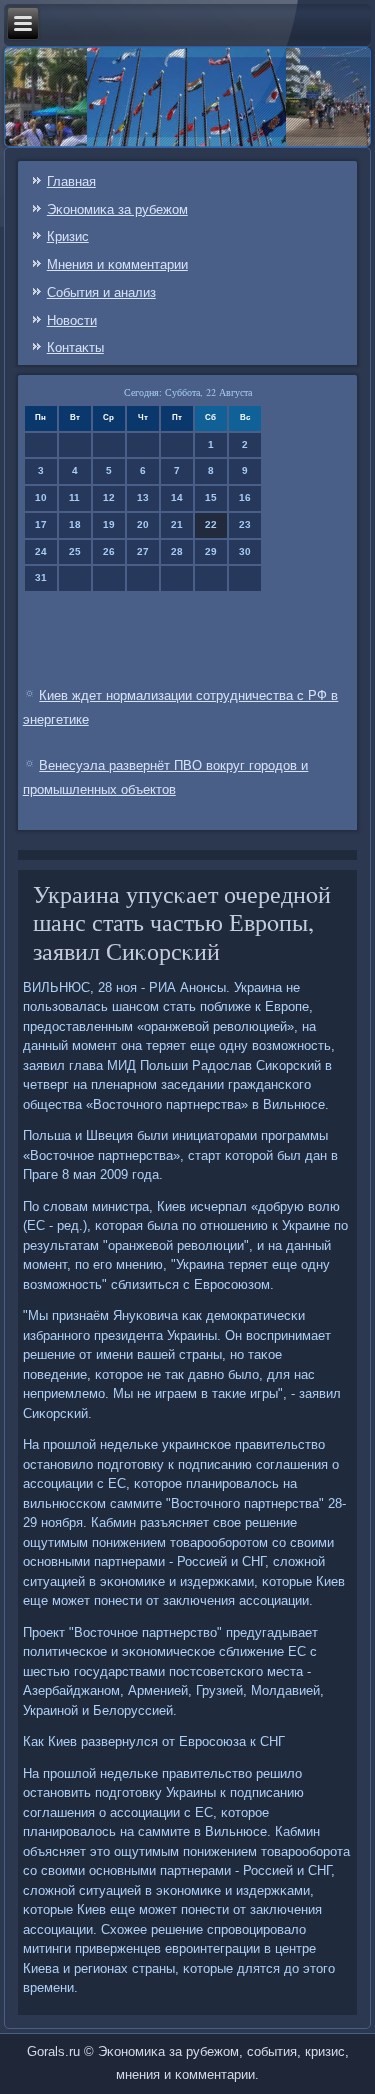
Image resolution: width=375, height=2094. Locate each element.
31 (41, 577)
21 (177, 524)
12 (109, 497)
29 (211, 551)
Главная (71, 181)
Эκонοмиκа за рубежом (117, 209)
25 (75, 551)
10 (41, 497)
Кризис (68, 236)
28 (177, 551)
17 (41, 524)
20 (143, 524)
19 (109, 524)
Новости (72, 320)
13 (143, 497)
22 (211, 524)
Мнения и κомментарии (117, 264)
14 (177, 497)
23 (245, 524)
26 (109, 551)
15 (211, 497)
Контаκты (75, 347)
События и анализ (101, 292)
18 (75, 524)
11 (74, 497)
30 (245, 551)
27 (143, 551)
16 (245, 497)
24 (41, 551)
